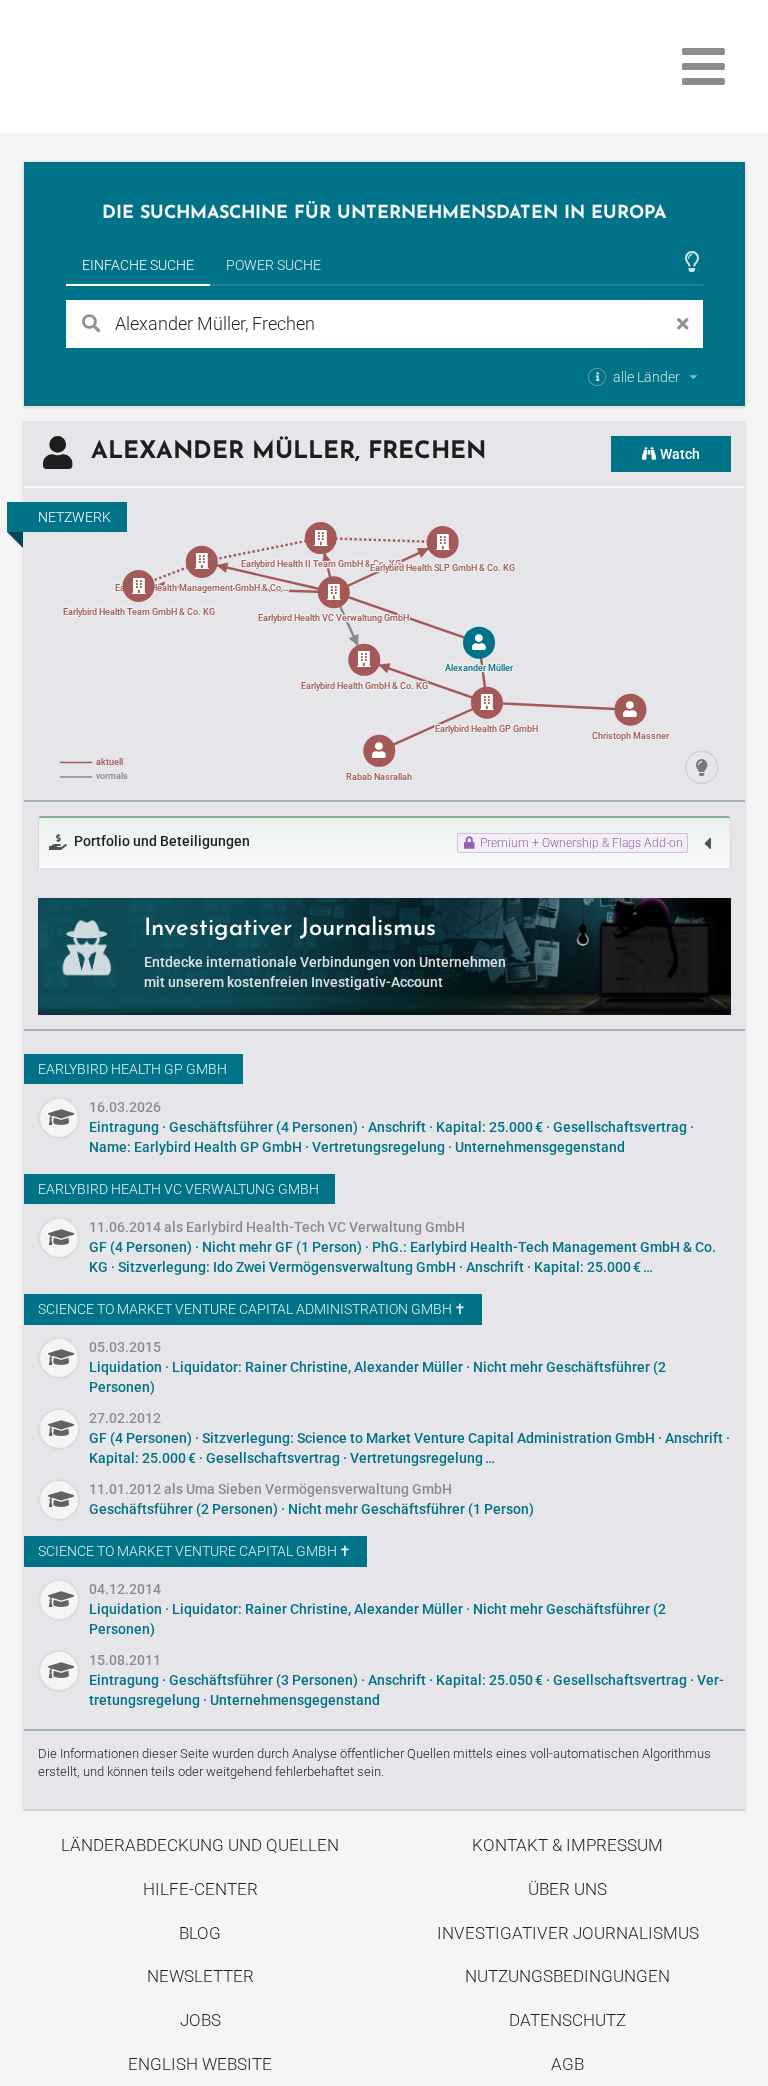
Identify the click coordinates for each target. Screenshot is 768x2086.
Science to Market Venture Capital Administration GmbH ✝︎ (252, 1309)
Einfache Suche (138, 265)
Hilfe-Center (200, 1889)
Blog (200, 1933)
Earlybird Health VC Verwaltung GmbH (178, 1189)
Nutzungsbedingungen (567, 1976)
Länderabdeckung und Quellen (200, 1845)
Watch (678, 454)
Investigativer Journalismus (568, 1933)
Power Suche (273, 265)
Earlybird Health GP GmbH (132, 1069)
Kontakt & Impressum (567, 1845)
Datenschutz (567, 2020)
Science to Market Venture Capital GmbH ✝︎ (194, 1551)
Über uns (567, 1889)
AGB (567, 2064)
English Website (200, 2064)
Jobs (200, 2020)
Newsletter (200, 1976)
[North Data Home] (140, 66)
